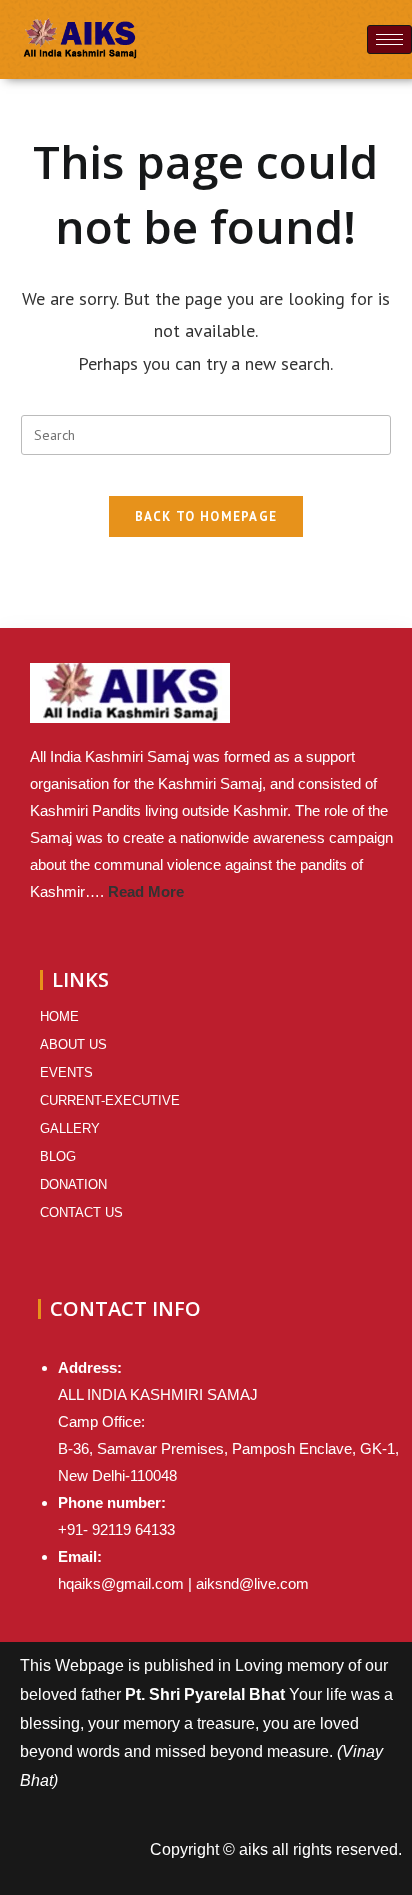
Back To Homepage (206, 516)
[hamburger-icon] (389, 39)
